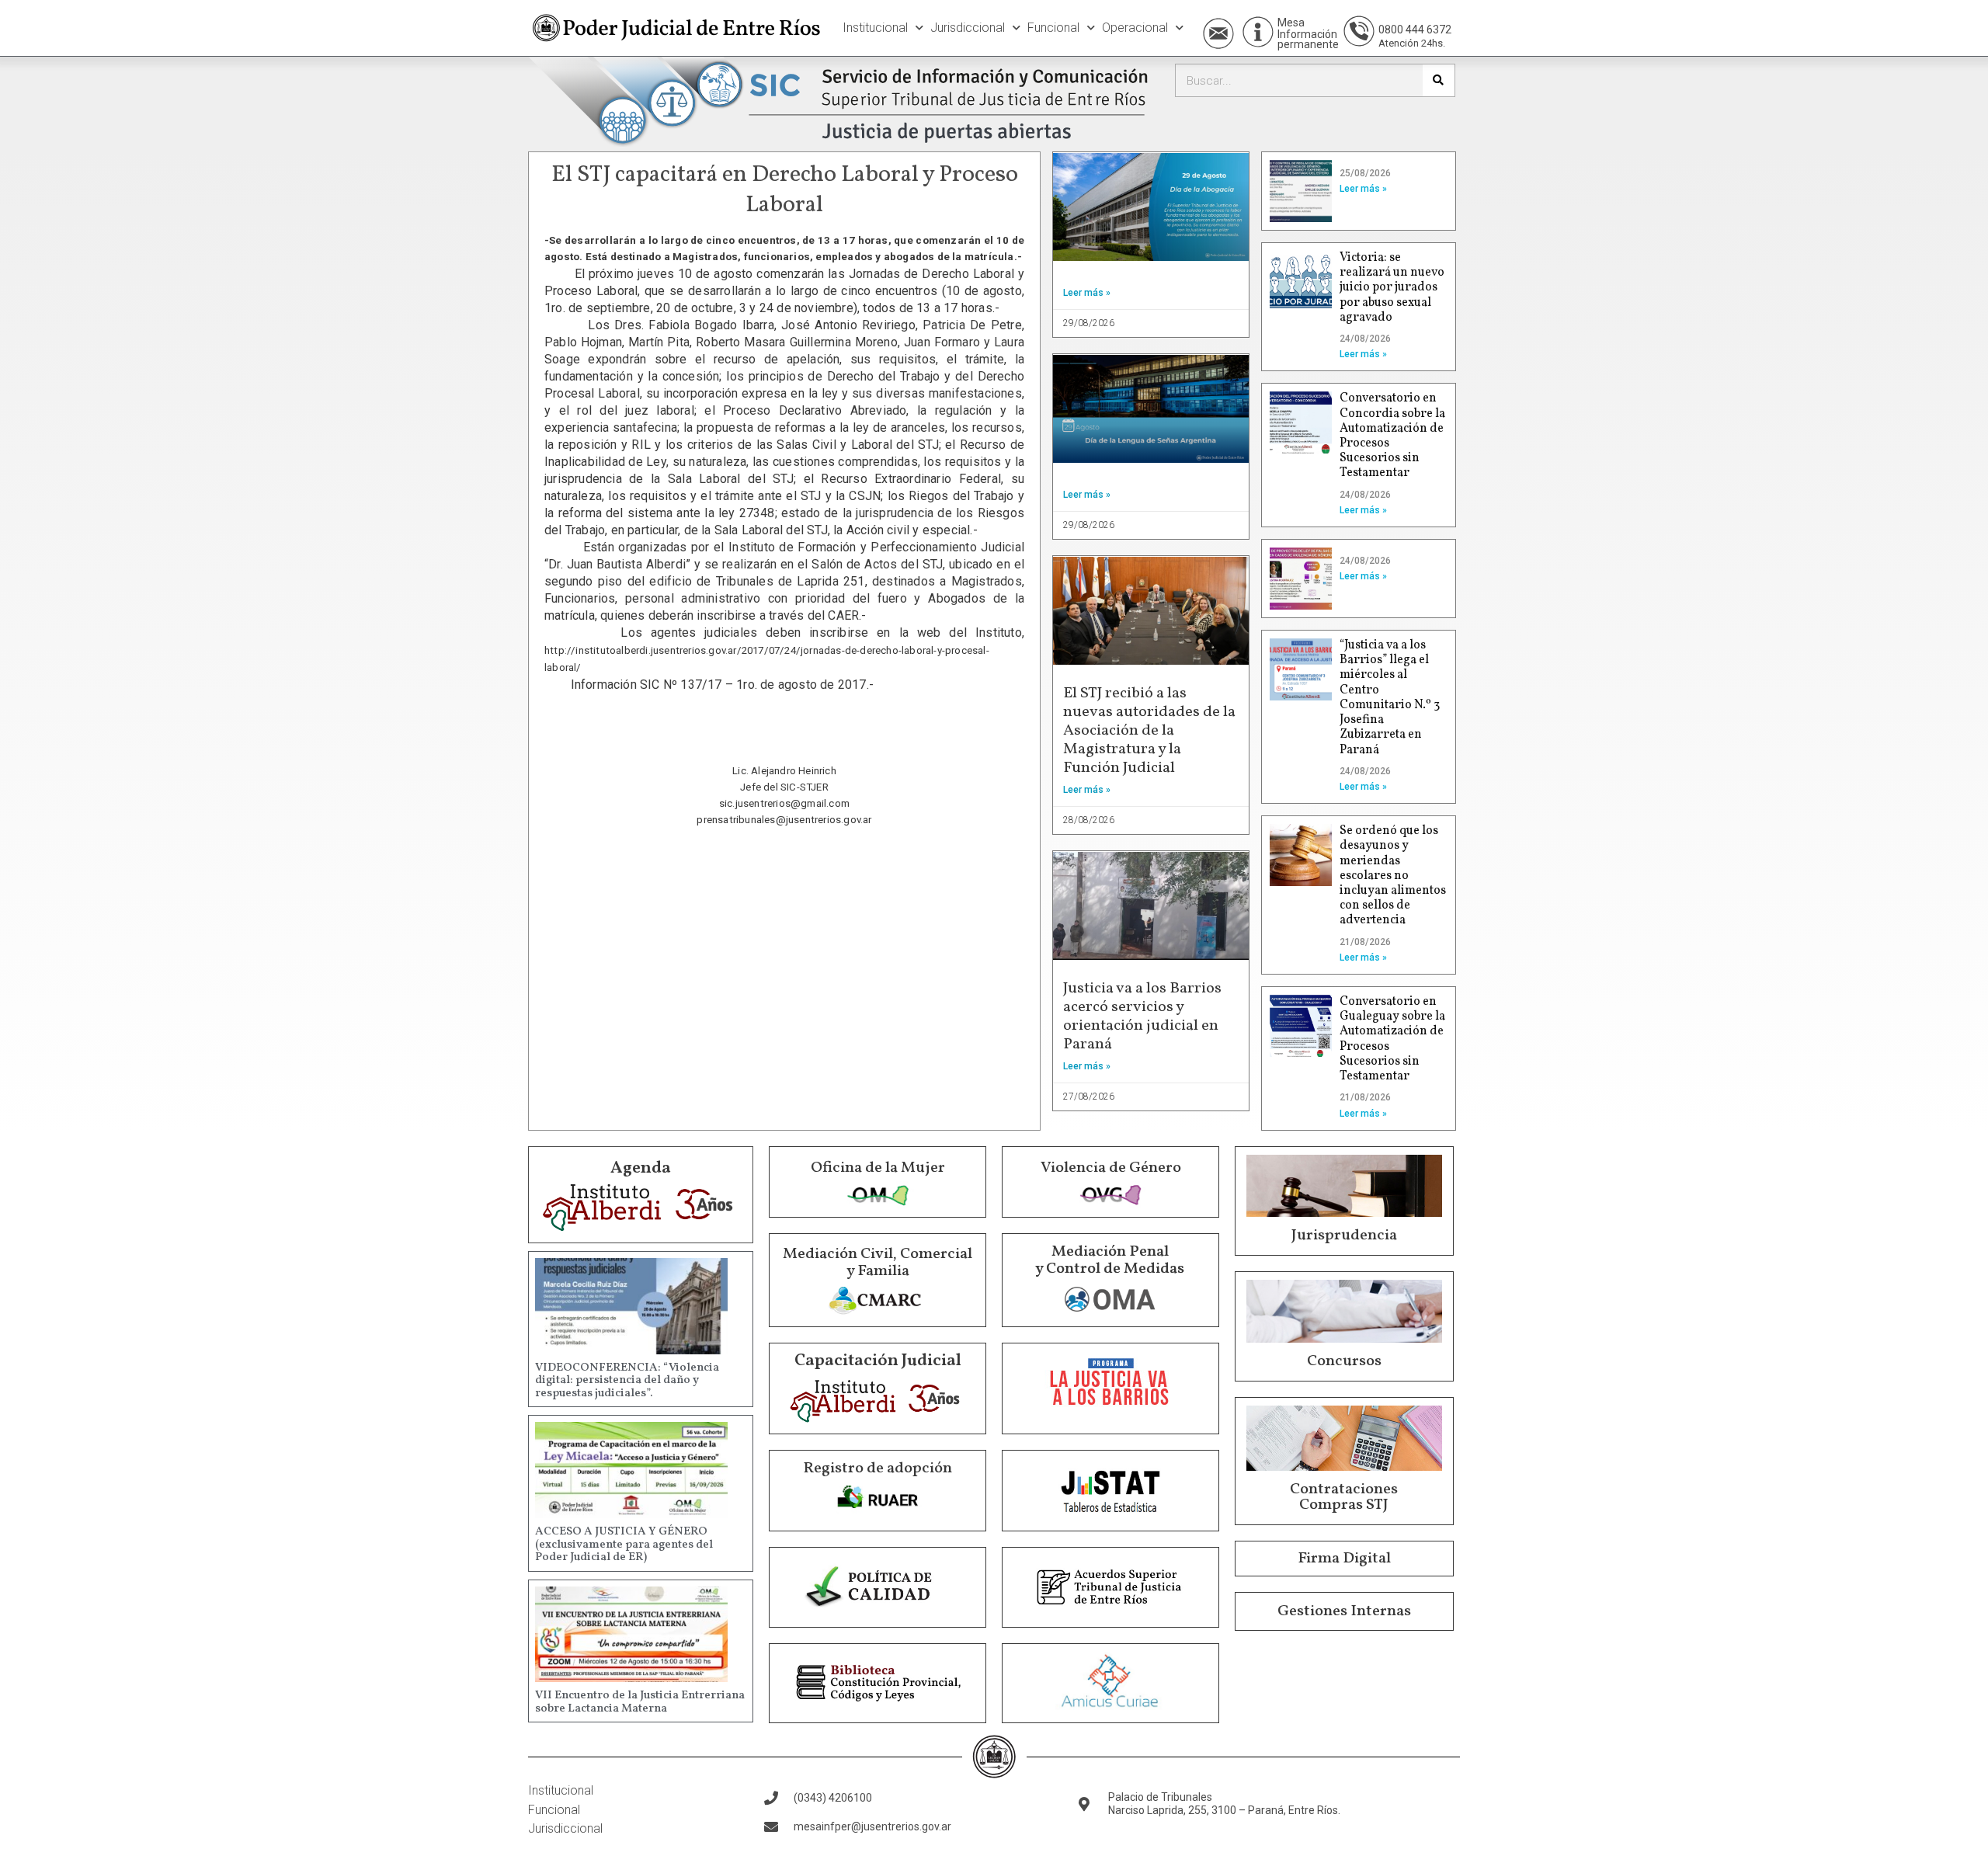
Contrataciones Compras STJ (1344, 1497)
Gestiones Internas (1344, 1611)
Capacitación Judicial (878, 1361)
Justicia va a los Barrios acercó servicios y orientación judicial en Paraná (1142, 1017)
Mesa (1291, 23)
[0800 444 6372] (1359, 31)
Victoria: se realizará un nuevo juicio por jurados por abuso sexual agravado (1392, 288)
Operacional (1135, 28)
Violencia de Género (1111, 1168)
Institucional (875, 28)
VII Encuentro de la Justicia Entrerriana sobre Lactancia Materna (640, 1702)
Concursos (1344, 1361)
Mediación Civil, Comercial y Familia (878, 1263)
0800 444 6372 (1415, 30)
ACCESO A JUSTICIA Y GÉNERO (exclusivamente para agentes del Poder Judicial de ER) (624, 1545)
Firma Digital (1344, 1559)
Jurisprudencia (1344, 1236)
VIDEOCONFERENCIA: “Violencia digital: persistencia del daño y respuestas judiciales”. (627, 1381)
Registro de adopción (878, 1468)
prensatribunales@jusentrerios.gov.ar (784, 820)
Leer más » (1087, 293)
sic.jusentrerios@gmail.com (784, 803)
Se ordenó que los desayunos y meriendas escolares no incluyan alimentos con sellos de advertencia (1393, 876)
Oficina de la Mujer (878, 1168)
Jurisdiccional (968, 28)
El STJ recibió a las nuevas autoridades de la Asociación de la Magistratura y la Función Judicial (1149, 731)
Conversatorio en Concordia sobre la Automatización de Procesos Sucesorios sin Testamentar (1392, 436)
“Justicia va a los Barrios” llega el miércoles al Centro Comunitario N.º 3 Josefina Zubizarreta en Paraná (1390, 697)
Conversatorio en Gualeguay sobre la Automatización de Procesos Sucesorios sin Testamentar (1392, 1039)
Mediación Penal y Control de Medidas (1110, 1260)
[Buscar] (1439, 80)
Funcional (1053, 28)
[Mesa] (1258, 32)
